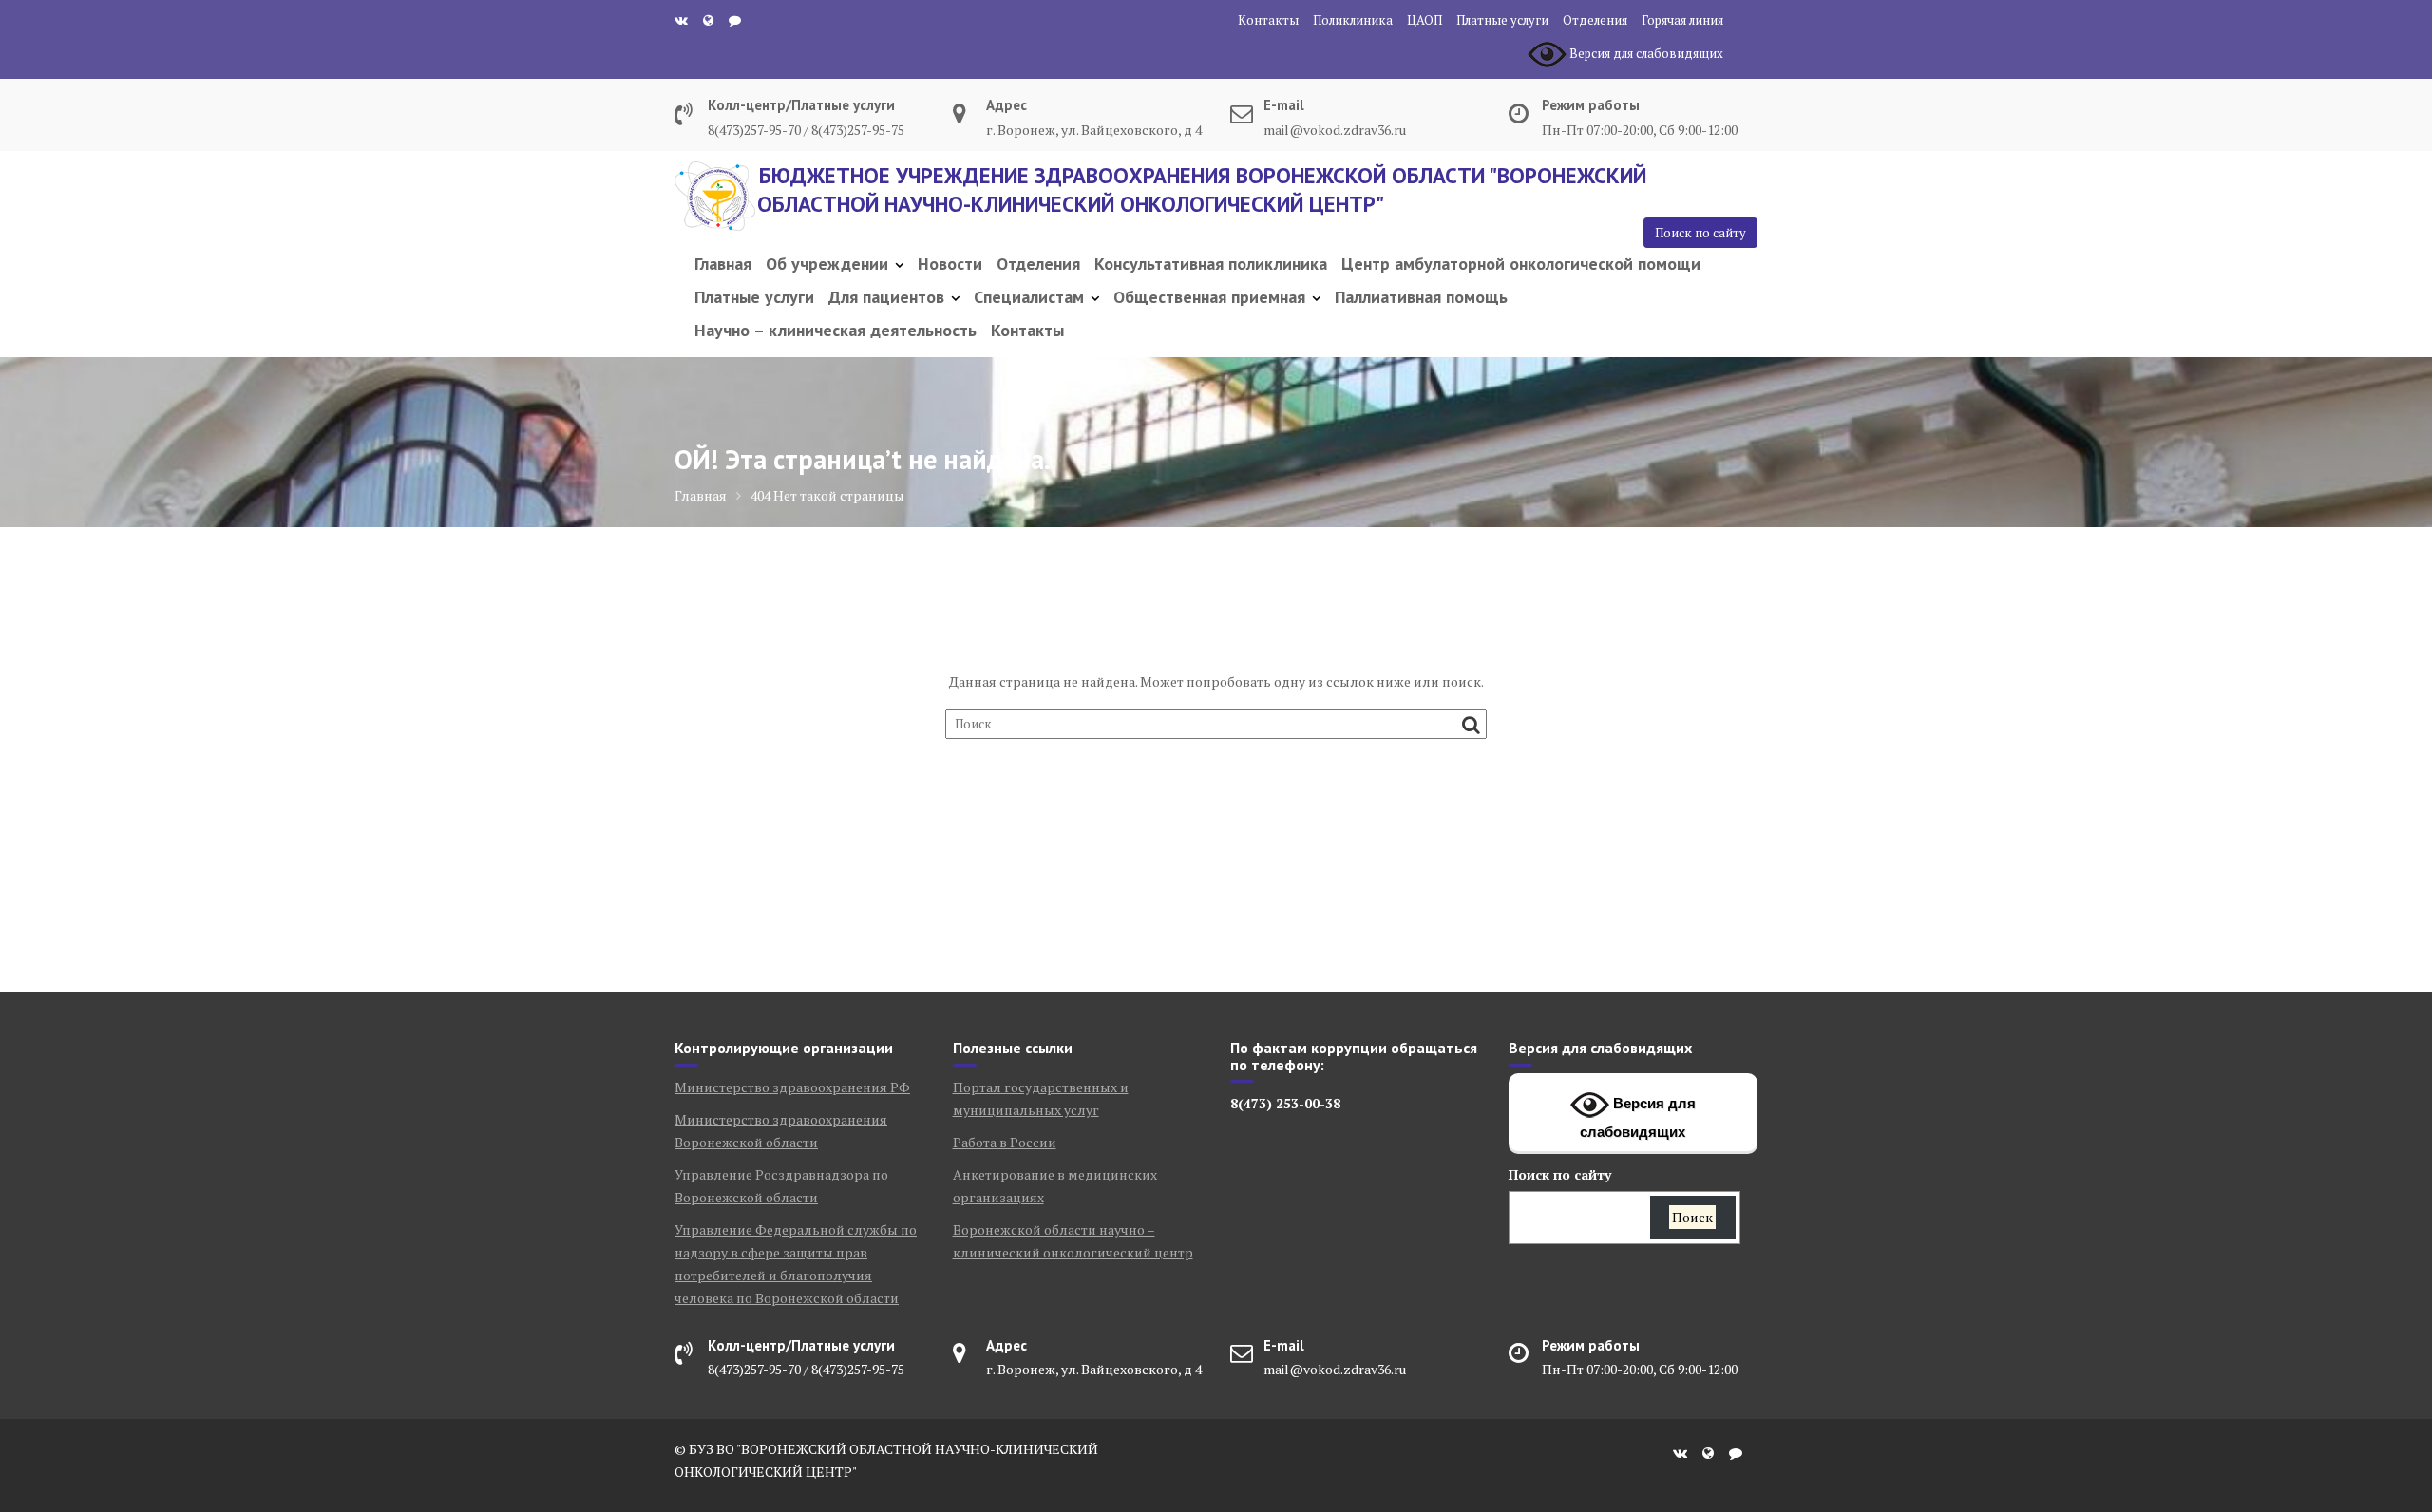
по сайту (1560, 1174)
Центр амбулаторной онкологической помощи (1521, 264)
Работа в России (1005, 1142)
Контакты (1268, 20)
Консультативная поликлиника (1211, 264)
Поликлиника (1353, 20)
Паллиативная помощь (1421, 297)
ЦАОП (1425, 20)
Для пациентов (886, 297)
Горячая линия (1682, 20)
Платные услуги (1502, 20)
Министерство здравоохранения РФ (792, 1087)
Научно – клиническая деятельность (836, 330)
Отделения (1595, 20)
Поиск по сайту (1700, 233)
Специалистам (1029, 297)
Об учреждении (827, 264)
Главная (723, 264)
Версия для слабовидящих (1638, 1117)
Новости (950, 264)
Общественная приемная (1209, 297)
